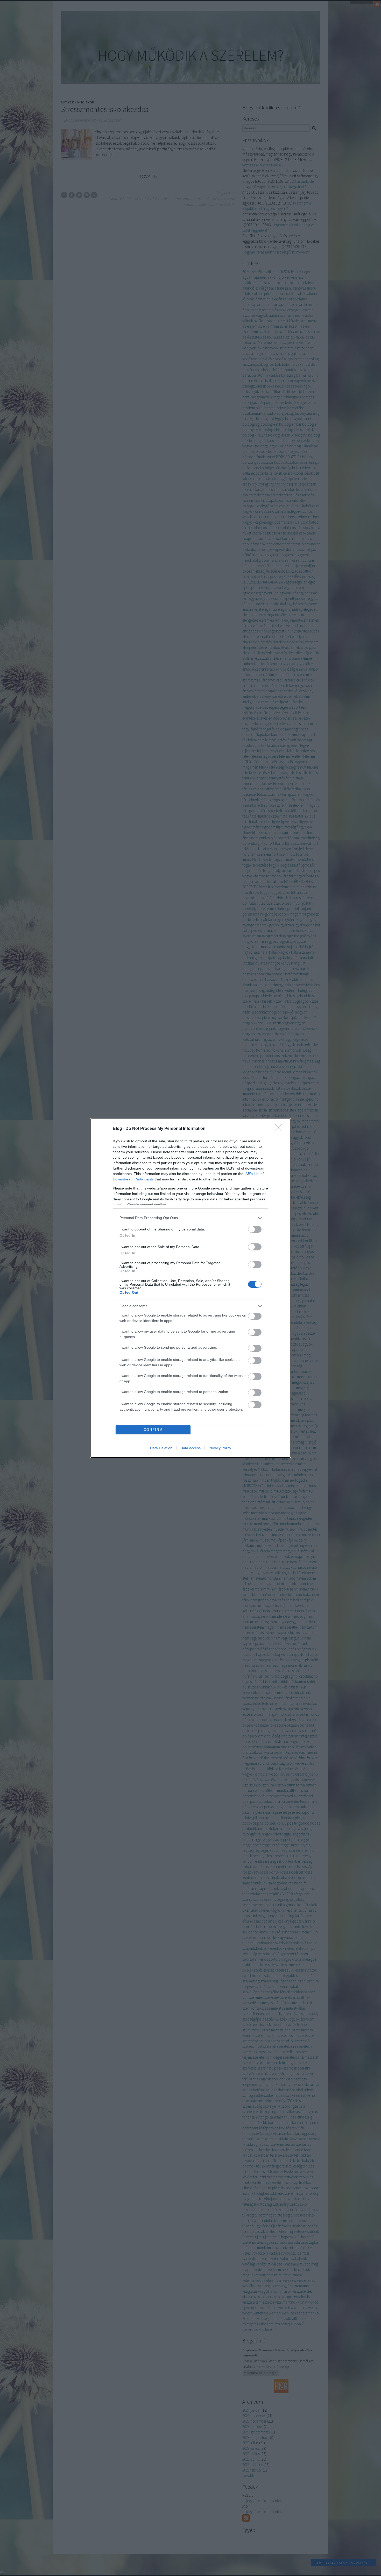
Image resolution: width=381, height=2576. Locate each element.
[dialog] (190, 1288)
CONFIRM (153, 1430)
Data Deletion (161, 1448)
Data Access (190, 1448)
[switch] (255, 1229)
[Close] (280, 1129)
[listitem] (190, 1218)
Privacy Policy (220, 1448)
